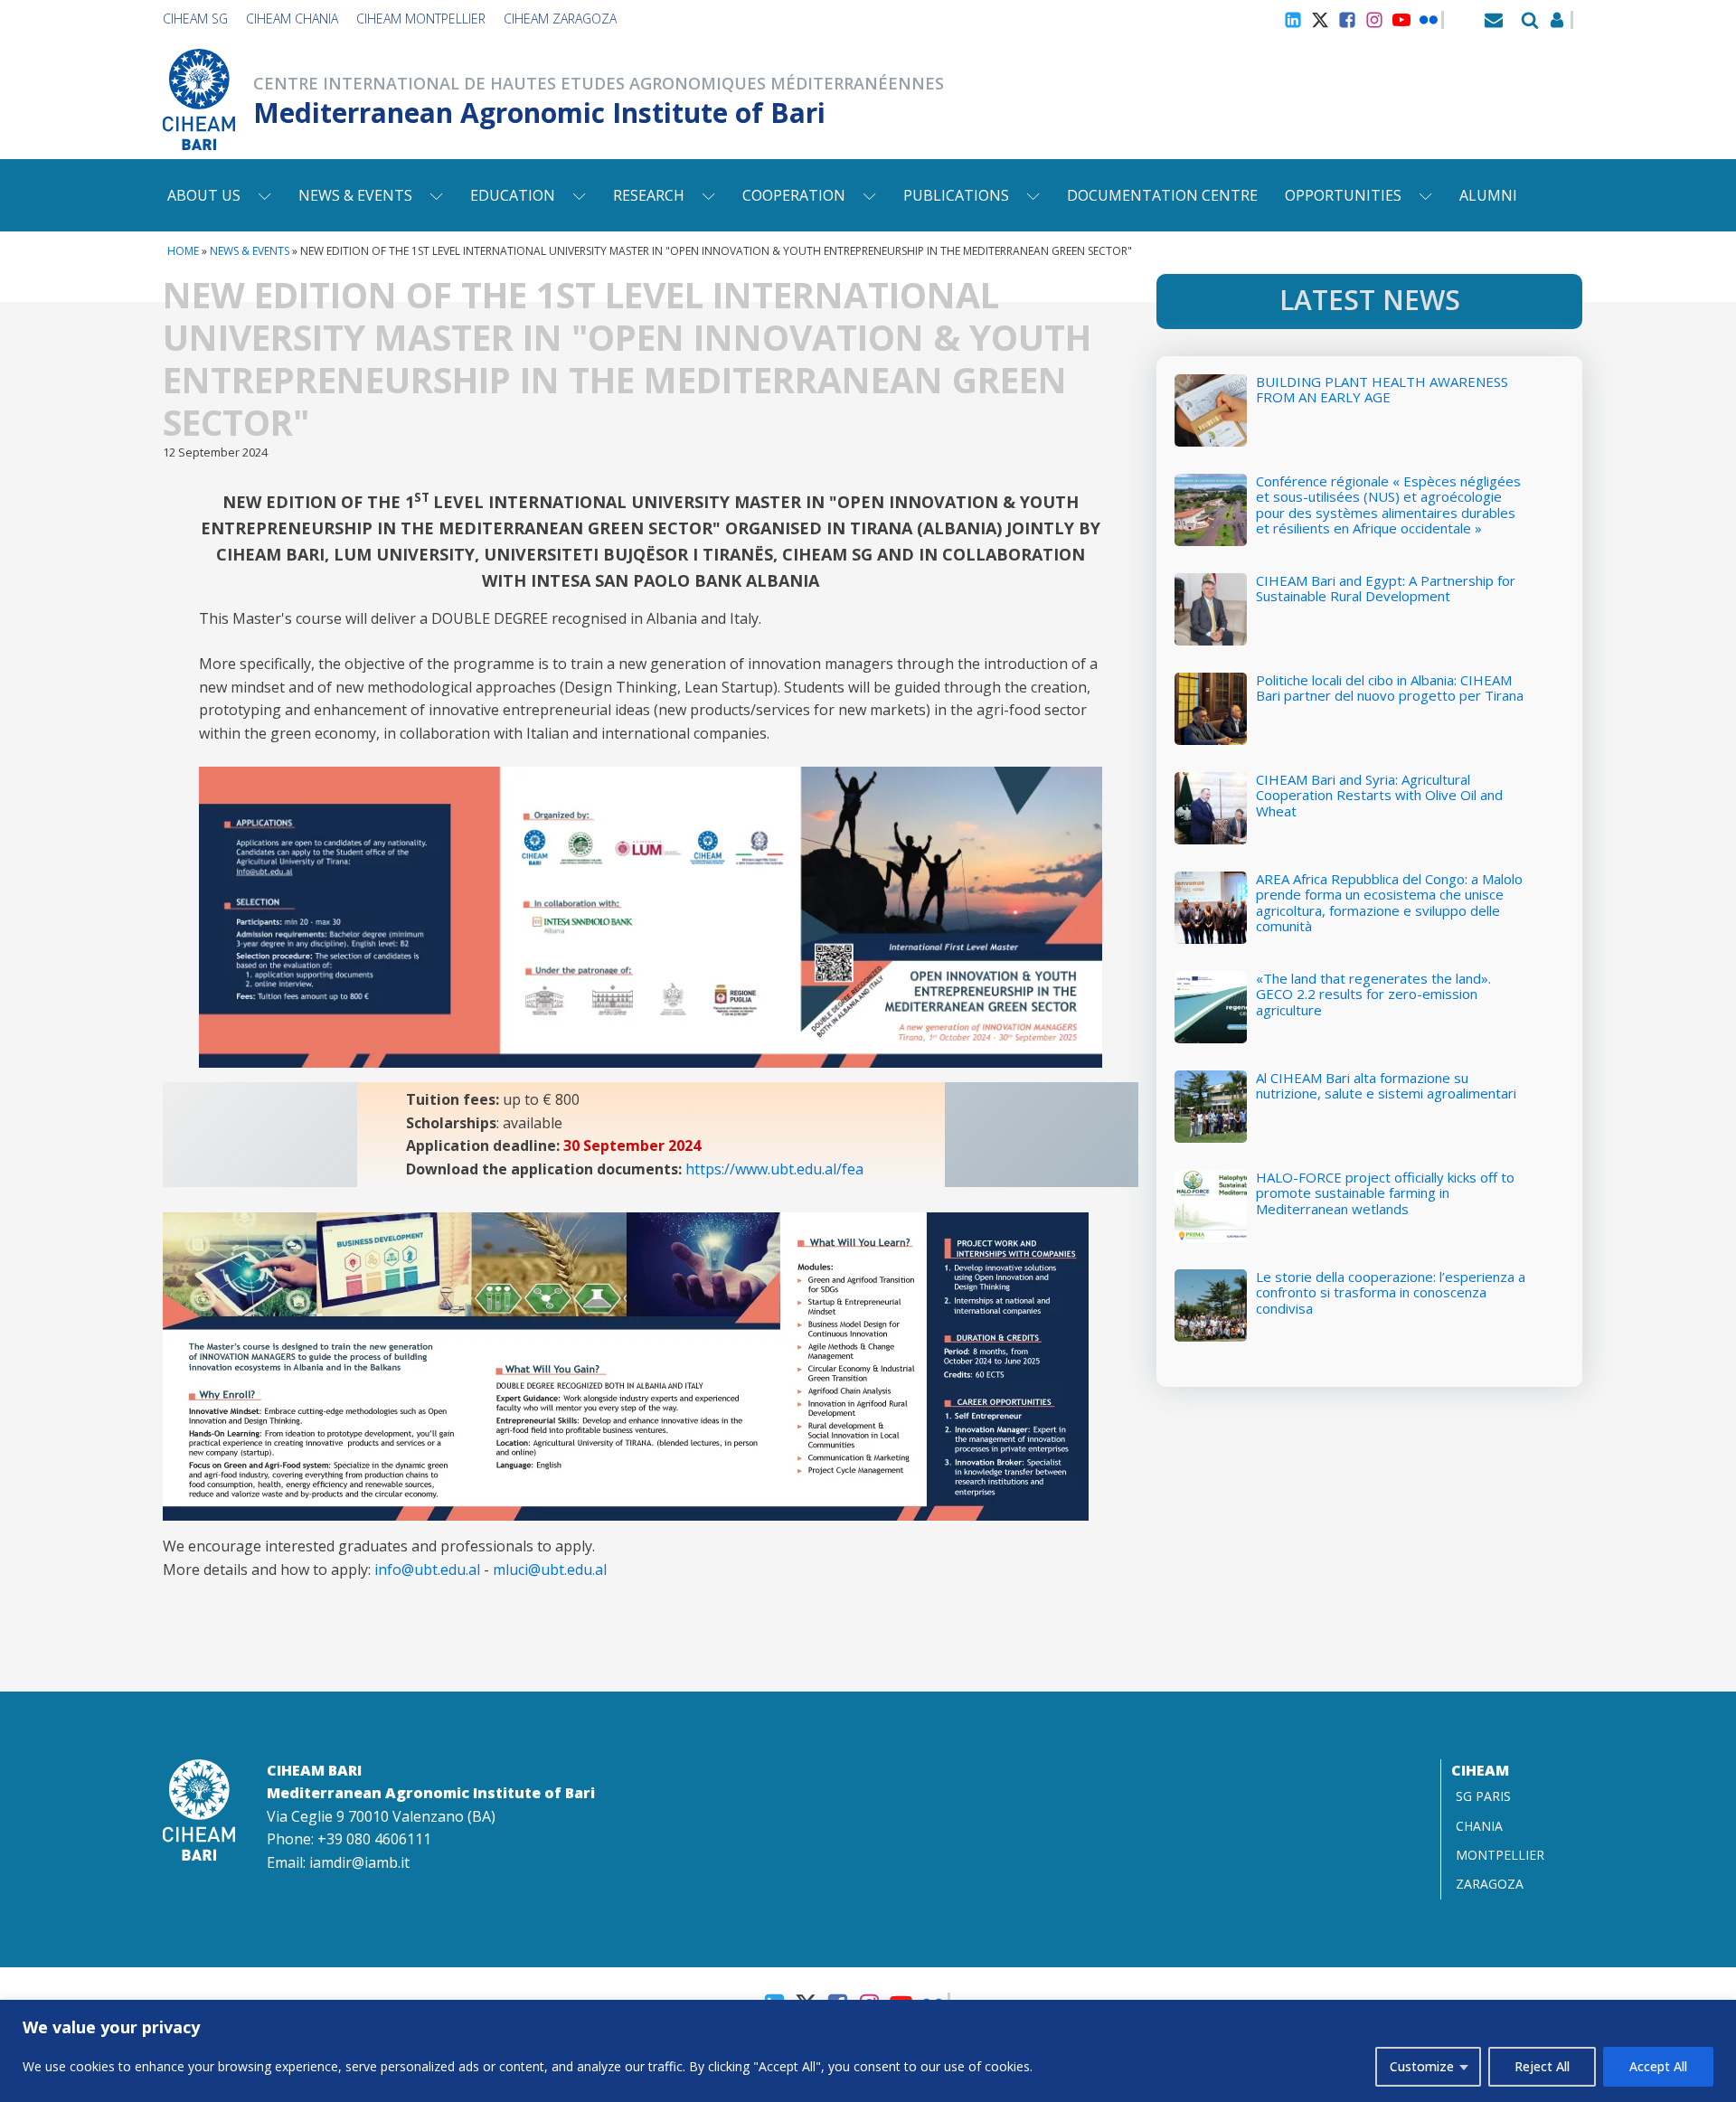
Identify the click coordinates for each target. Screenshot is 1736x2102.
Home (183, 251)
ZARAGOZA (1490, 1884)
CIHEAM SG (195, 19)
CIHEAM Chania (292, 19)
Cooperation (794, 195)
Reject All (1542, 2066)
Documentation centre (1162, 195)
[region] (868, 2051)
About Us (204, 195)
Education (513, 195)
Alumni (1488, 195)
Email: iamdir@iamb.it (338, 1862)
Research (649, 195)
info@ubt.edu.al (427, 1569)
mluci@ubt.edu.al (550, 1569)
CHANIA (1479, 1826)
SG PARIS (1483, 1796)
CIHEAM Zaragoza (560, 19)
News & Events (355, 195)
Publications (956, 195)
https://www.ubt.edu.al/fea (774, 1169)
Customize (1422, 2066)
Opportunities (1343, 195)
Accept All (1658, 2066)
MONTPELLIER (1500, 1855)
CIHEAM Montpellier (421, 19)
